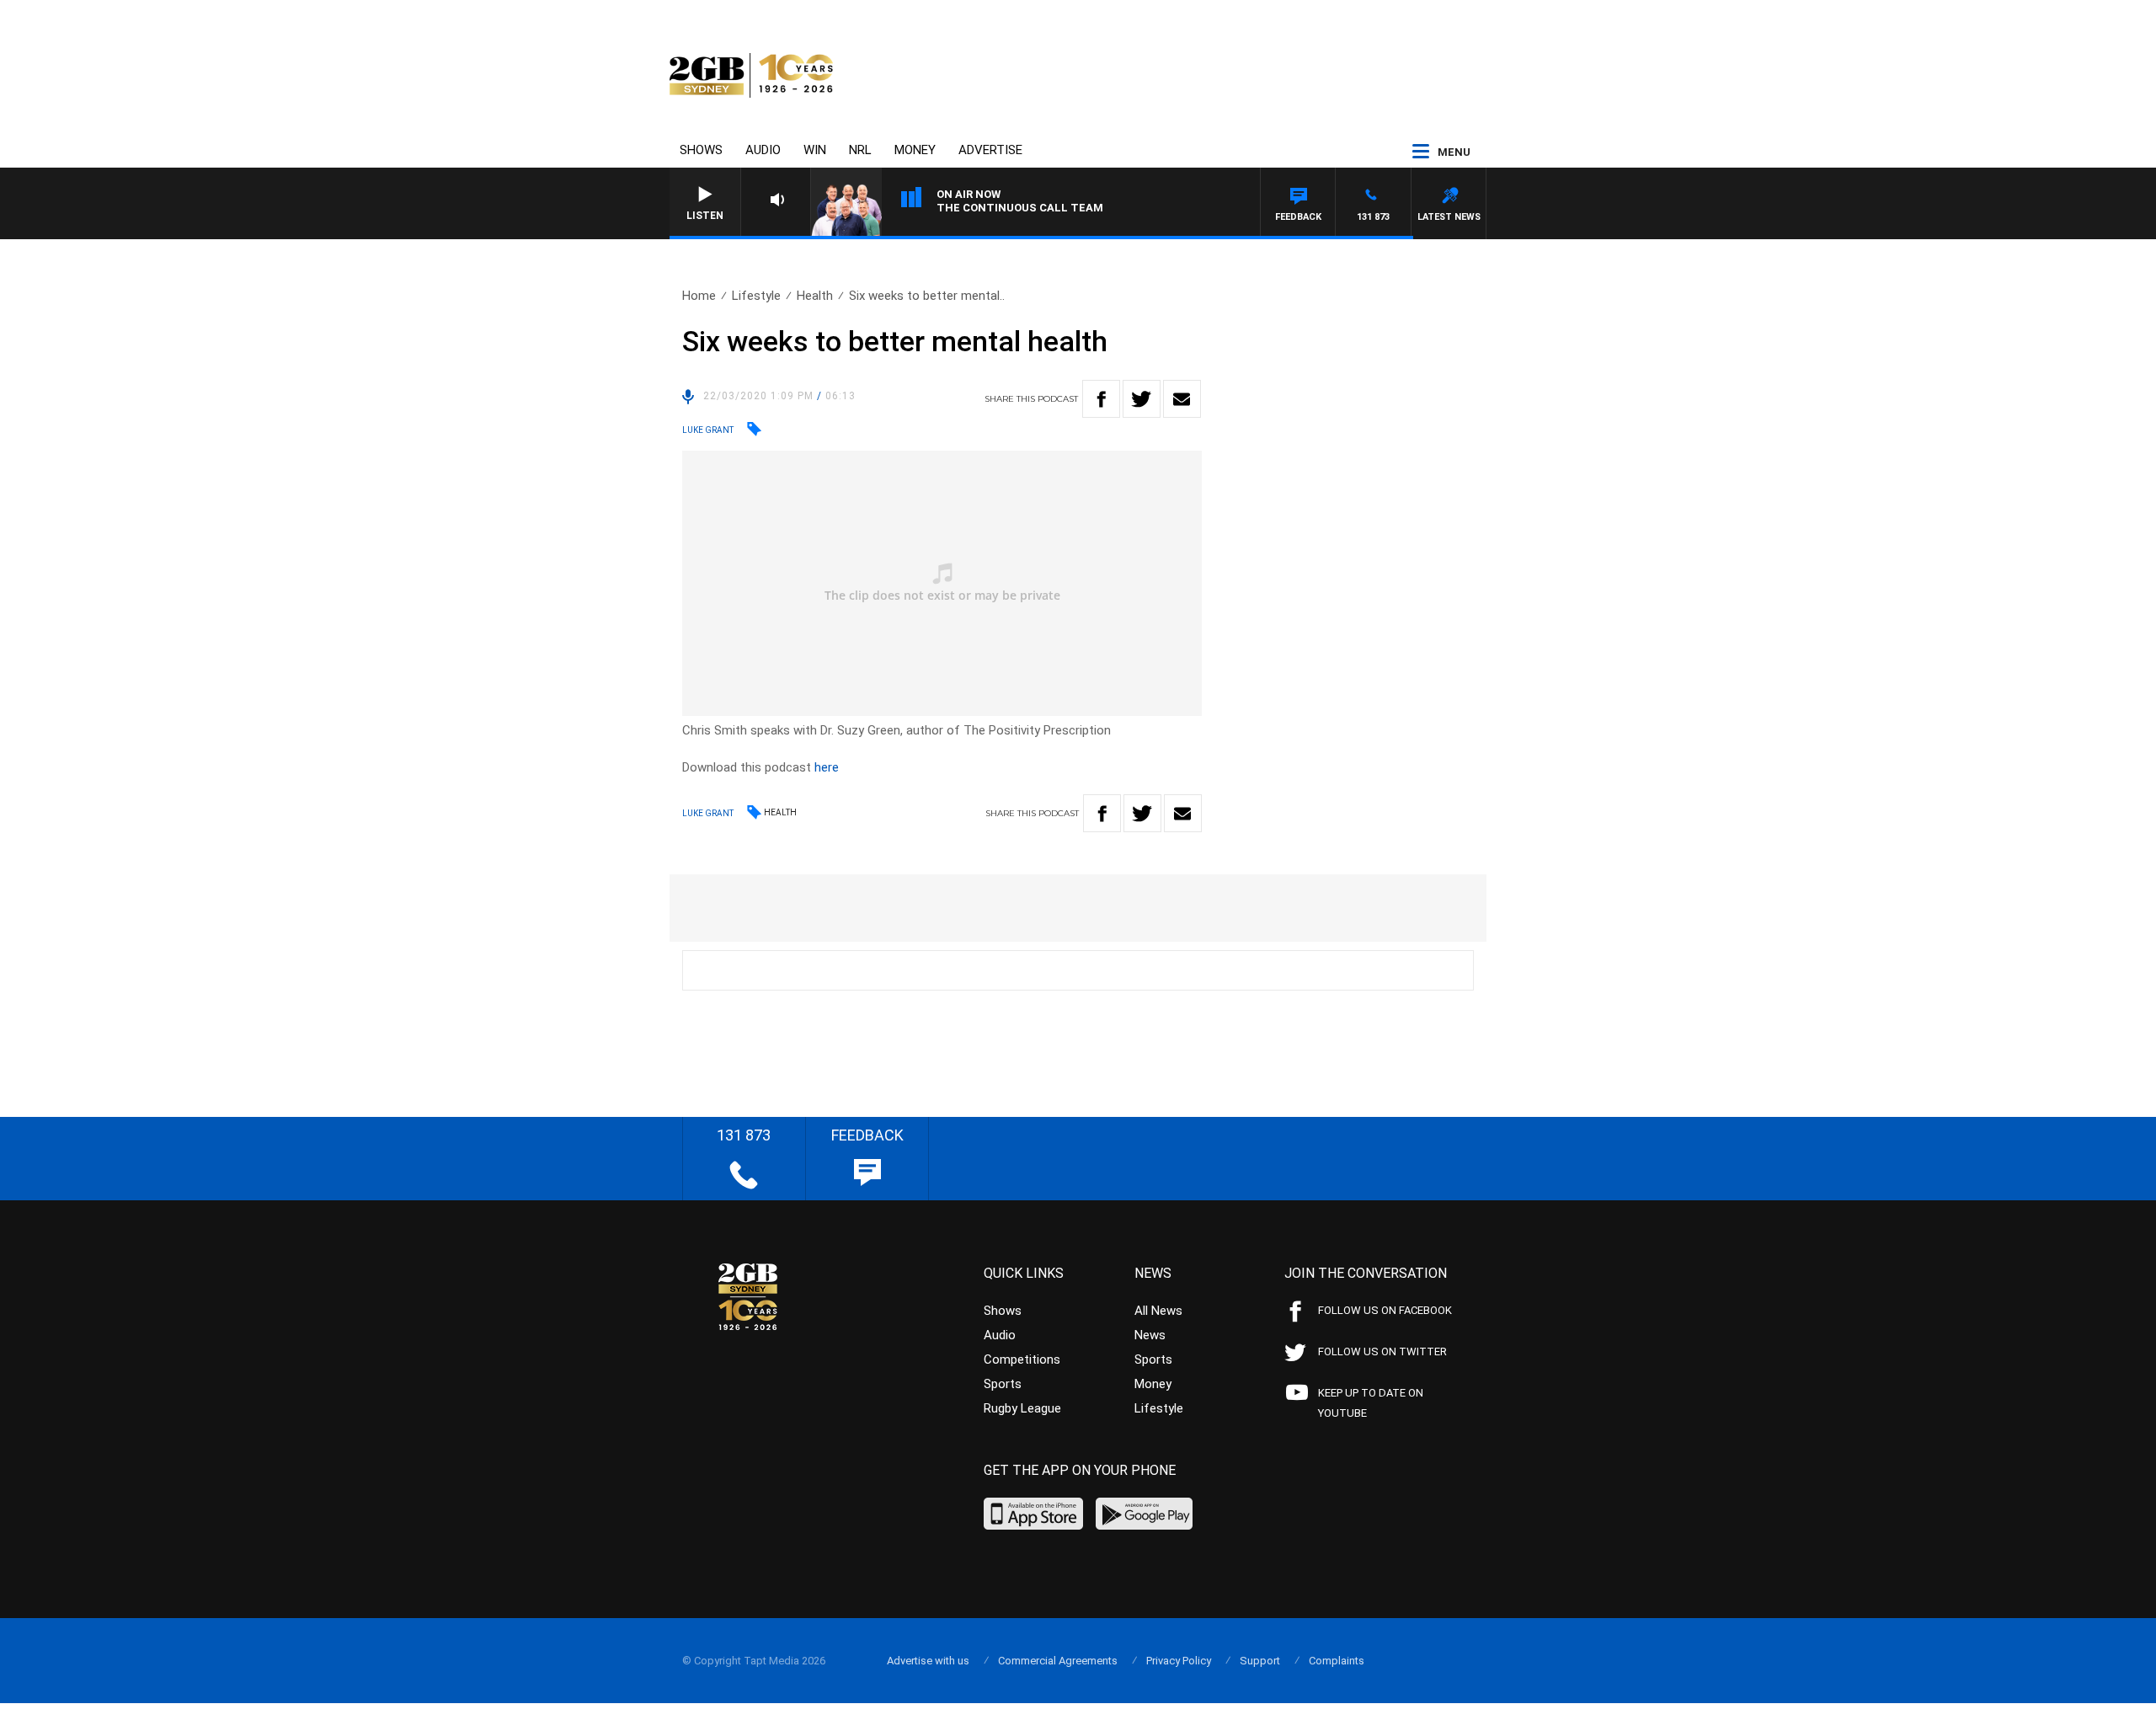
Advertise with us (928, 1661)
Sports (1003, 1384)
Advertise (990, 150)
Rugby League (1022, 1408)
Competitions (1022, 1359)
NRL (860, 150)
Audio (763, 150)
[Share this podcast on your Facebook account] (1101, 399)
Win (815, 150)
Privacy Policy (1179, 1661)
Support (1260, 1661)
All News (1158, 1311)
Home (699, 296)
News (1150, 1335)
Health (815, 296)
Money (915, 150)
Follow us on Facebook (1385, 1310)
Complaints (1337, 1661)
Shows (701, 150)
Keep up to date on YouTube (1371, 1403)
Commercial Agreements (1058, 1661)
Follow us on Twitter (1382, 1351)
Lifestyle (756, 296)
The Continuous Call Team (1020, 208)
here (827, 767)
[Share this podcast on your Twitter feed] (1142, 399)
